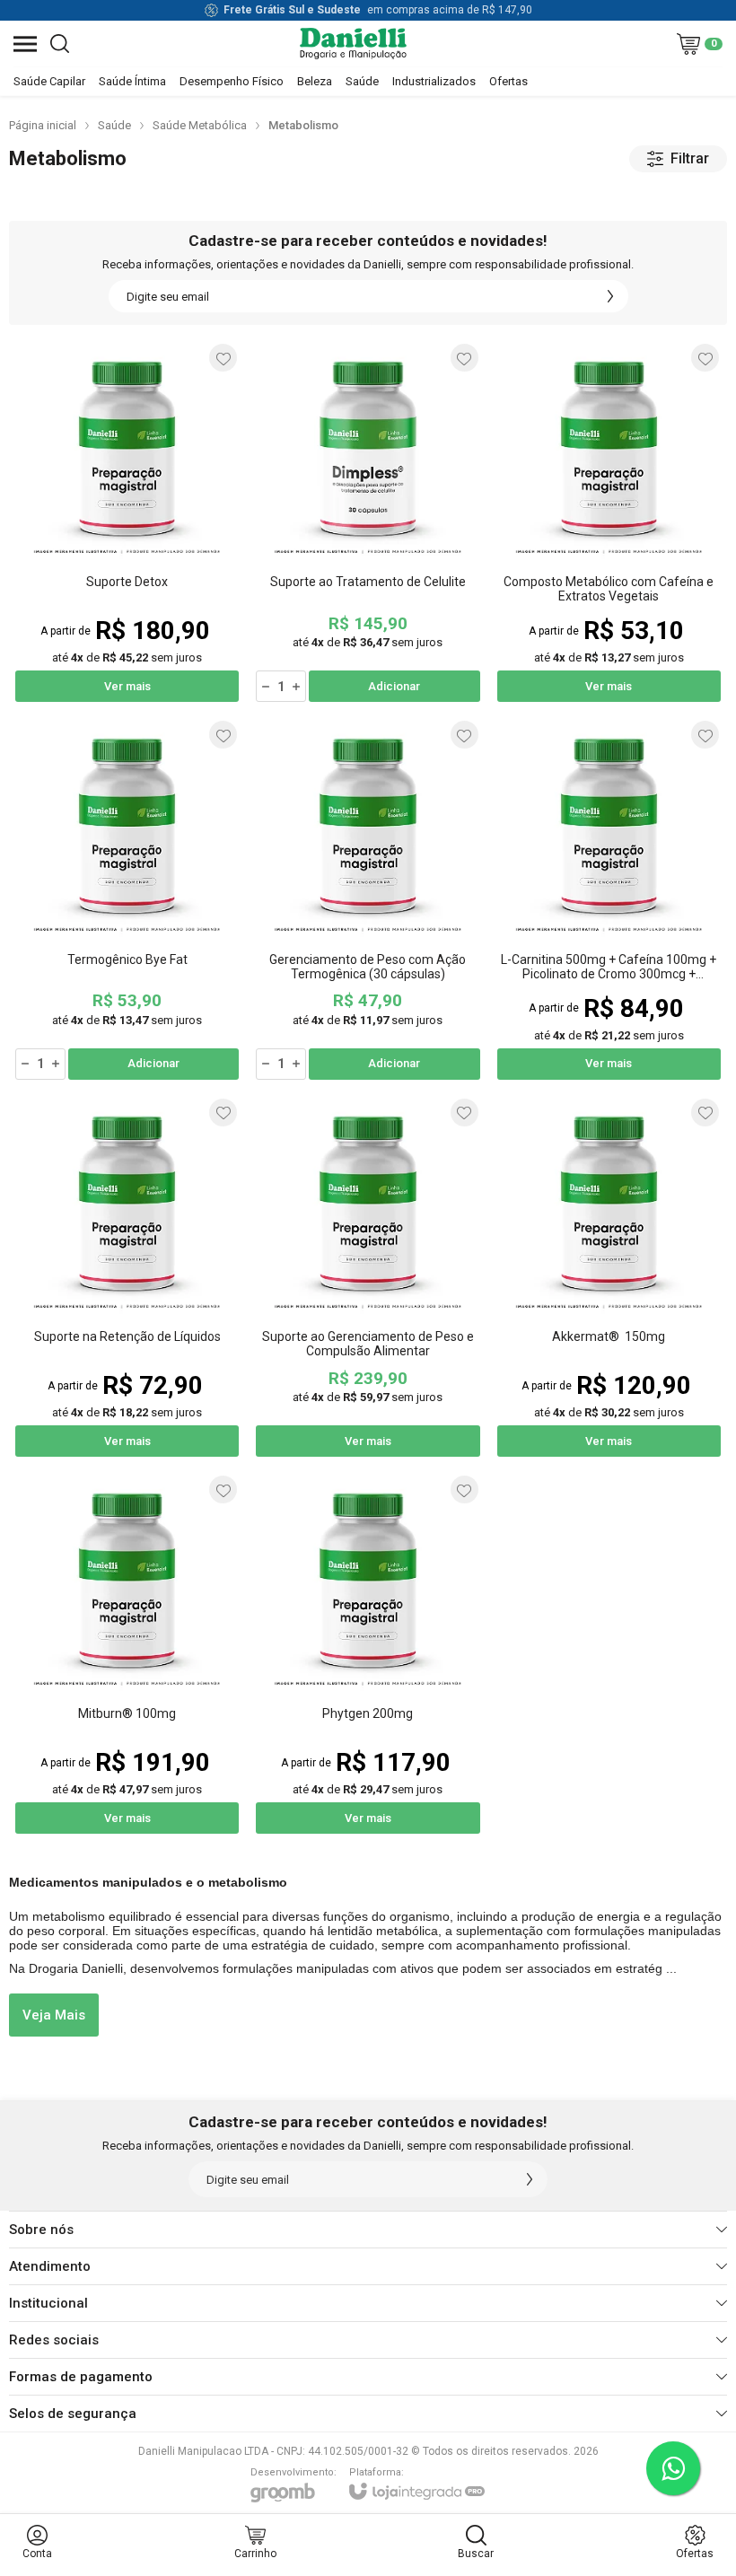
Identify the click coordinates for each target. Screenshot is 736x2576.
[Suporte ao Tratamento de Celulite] (368, 522)
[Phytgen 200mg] (368, 1654)
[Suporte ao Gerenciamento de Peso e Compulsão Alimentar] (368, 1277)
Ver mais (127, 686)
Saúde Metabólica (200, 125)
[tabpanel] (368, 197)
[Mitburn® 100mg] (127, 1654)
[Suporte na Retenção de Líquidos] (127, 1277)
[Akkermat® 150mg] (609, 1277)
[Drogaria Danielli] (353, 44)
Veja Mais (54, 2015)
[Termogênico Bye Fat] (127, 899)
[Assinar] (610, 296)
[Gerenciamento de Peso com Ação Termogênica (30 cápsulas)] (368, 899)
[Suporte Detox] (127, 522)
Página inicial (43, 125)
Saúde (114, 125)
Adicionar (394, 686)
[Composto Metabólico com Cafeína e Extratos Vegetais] (609, 522)
